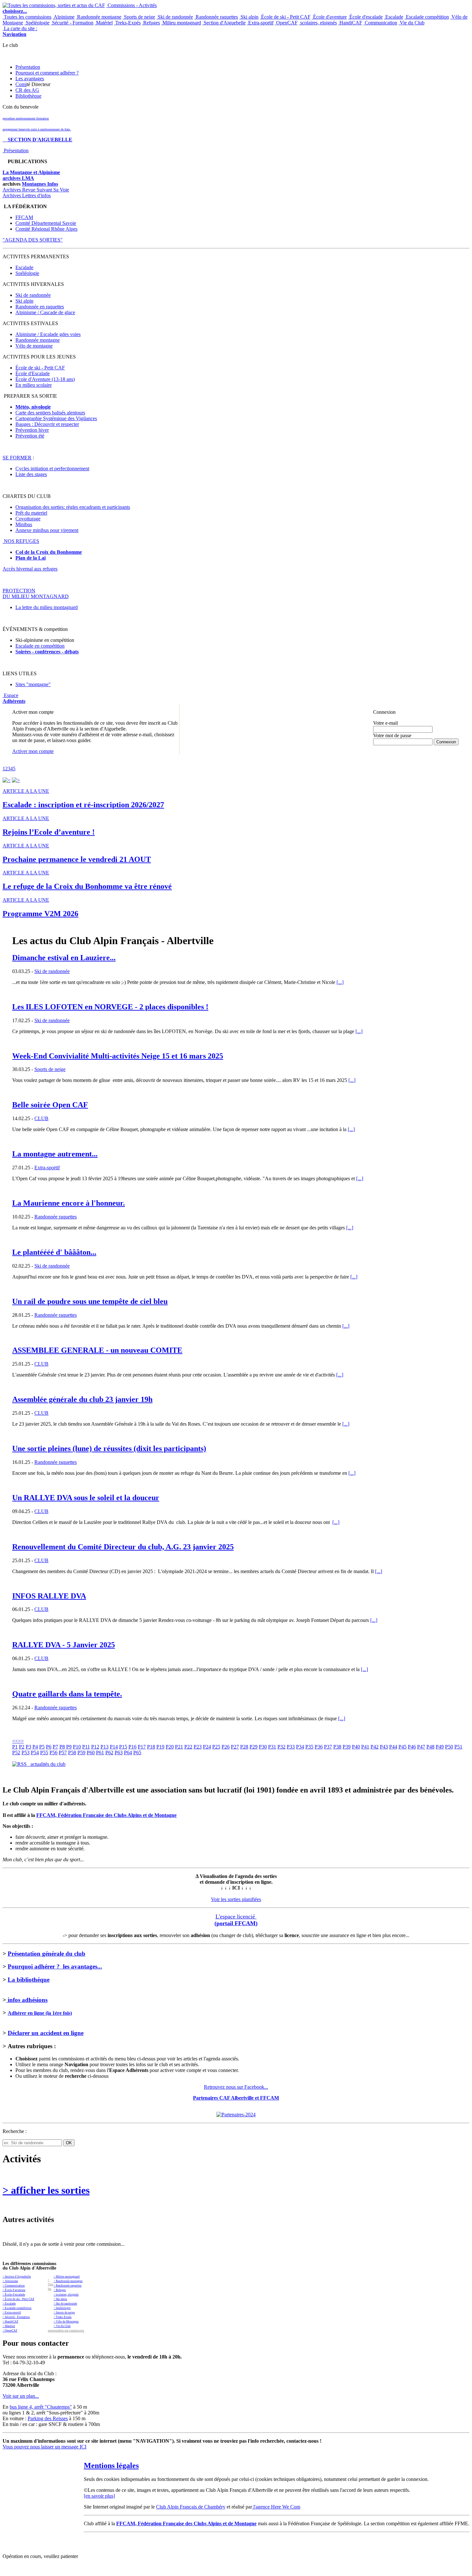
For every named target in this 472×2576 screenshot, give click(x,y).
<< (15, 1741)
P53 (26, 1753)
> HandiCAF (10, 2322)
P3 (28, 1747)
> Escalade (9, 2304)
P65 (137, 1753)
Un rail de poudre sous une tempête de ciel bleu (90, 1301)
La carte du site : (20, 31)
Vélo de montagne (34, 346)
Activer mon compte (33, 751)
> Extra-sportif (12, 2313)
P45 (402, 1747)
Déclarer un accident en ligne (46, 2033)
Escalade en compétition (40, 646)
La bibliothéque (29, 1980)
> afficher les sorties (46, 2190)
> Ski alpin (60, 2299)
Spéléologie (37, 23)
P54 (35, 1753)
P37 (328, 1747)
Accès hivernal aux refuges (30, 569)
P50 (449, 1747)
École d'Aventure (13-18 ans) (45, 379)
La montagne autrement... (55, 1154)
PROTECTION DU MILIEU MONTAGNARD (36, 593)
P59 (81, 1753)
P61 (100, 1753)
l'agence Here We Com (276, 2507)
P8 (62, 1747)
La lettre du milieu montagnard (47, 607)
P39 (347, 1747)
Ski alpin (249, 17)
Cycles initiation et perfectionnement (52, 469)
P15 (123, 1747)
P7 (55, 1747)
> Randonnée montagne (68, 2281)
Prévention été (30, 436)
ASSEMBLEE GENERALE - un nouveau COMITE (97, 1350)
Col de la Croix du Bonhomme (49, 552)
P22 (188, 1747)
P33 (291, 1747)
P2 (22, 1747)
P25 (216, 1747)
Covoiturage (28, 519)
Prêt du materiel (31, 513)
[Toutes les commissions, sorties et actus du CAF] (54, 5)
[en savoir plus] (99, 2496)
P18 (151, 1747)
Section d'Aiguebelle (224, 23)
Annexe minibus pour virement (47, 530)
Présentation (28, 67)
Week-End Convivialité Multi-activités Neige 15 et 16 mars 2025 (118, 1056)
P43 (384, 1747)
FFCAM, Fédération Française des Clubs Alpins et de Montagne (106, 1815)
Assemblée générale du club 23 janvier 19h (82, 1399)
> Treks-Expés (63, 2317)
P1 (15, 1747)
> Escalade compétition (17, 2308)
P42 (375, 1747)
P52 (16, 1753)
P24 (207, 1747)
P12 (95, 1747)
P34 (300, 1747)
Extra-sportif (260, 23)
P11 (86, 1747)
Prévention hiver (32, 430)
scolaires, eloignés (318, 23)
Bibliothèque (28, 96)
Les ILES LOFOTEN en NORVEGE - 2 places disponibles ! (110, 1007)
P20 (170, 1747)
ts (77, 652)
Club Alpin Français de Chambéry (191, 2507)
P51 (458, 1747)
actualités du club (46, 1764)
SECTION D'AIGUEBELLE (37, 140)
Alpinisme (64, 17)
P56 (53, 1753)
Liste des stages (31, 474)
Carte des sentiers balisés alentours (50, 413)
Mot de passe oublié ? (390, 747)
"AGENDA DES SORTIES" (33, 240)
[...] (340, 982)
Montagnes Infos (40, 184)
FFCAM (24, 217)
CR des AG (27, 90)
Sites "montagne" (33, 684)
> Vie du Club (62, 2326)
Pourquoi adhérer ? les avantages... (55, 1966)
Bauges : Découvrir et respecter (47, 424)
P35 (309, 1747)
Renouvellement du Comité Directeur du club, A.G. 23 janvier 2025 (123, 1547)
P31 (272, 1747)
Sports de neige (139, 17)
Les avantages (30, 79)
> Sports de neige (64, 2313)
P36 (319, 1747)
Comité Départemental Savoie (46, 223)
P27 (235, 1747)
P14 (114, 1747)
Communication (380, 23)
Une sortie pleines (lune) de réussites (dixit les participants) (109, 1448)
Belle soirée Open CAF (50, 1105)
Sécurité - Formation (72, 23)
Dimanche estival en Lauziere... (64, 958)
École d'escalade (365, 17)
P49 (440, 1747)
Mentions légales (111, 2465)
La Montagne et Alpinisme (31, 172)
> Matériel (9, 2326)
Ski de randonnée (175, 17)
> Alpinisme (10, 2281)
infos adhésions (27, 2000)
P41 (365, 1747)
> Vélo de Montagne (66, 2322)
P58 (72, 1753)
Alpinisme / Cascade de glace (45, 312)
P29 (253, 1747)
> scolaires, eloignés (66, 2295)
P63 (119, 1753)
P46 (412, 1747)
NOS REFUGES (21, 541)
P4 (35, 1747)
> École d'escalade (14, 2295)
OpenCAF (286, 23)
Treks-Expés (127, 23)
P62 (109, 1753)
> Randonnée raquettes (68, 2286)
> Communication (14, 2286)
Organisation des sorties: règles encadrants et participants (73, 507)
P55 (44, 1753)
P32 (281, 1747)
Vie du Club (411, 23)
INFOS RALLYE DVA (49, 1596)
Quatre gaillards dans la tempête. (67, 1694)
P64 (128, 1753)
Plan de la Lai (31, 558)
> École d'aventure (14, 2290)
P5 (42, 1747)
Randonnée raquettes (216, 17)
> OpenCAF (10, 2331)
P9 (69, 1747)
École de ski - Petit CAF (285, 17)
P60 (91, 1753)
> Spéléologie (62, 2308)
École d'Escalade (33, 373)
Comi (21, 84)
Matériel (104, 23)
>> (21, 1741)
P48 (430, 1747)
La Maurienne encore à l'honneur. (69, 1203)
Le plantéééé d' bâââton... (54, 1252)
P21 (179, 1747)
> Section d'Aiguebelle (17, 2277)
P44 (393, 1747)
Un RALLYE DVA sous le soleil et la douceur (86, 1498)
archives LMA (18, 178)
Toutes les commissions (27, 17)
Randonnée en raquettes (40, 307)
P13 (105, 1747)
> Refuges (60, 2290)
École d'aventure (329, 17)
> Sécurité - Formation (16, 2317)
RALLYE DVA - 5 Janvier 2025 (64, 1645)
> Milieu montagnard (67, 2277)
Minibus (24, 524)
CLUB (41, 1118)
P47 (421, 1747)
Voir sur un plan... (21, 2396)
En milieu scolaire (34, 385)
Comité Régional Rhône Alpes (46, 229)
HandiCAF (350, 23)
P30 (263, 1747)
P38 (337, 1747)
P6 (49, 1747)
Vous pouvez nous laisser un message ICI (44, 2447)
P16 (132, 1747)
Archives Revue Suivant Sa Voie (36, 190)
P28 (244, 1747)
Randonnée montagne (99, 17)
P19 (160, 1747)
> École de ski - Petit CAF (18, 2299)
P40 (356, 1747)
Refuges (151, 23)
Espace (14, 698)
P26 (226, 1747)
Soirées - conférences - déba (45, 652)
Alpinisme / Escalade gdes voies (48, 334)
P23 (198, 1747)
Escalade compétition (427, 17)
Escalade (394, 17)
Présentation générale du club (47, 1954)
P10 (77, 1747)
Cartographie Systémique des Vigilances (56, 418)
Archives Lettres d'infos (27, 195)
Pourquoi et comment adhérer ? (47, 73)
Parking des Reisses (48, 2418)
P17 (142, 1747)
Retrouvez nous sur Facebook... (236, 2087)
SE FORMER (17, 458)
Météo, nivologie (33, 407)
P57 (63, 1753)
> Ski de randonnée (65, 2304)
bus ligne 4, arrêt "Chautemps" (41, 2407)
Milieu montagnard (181, 23)
